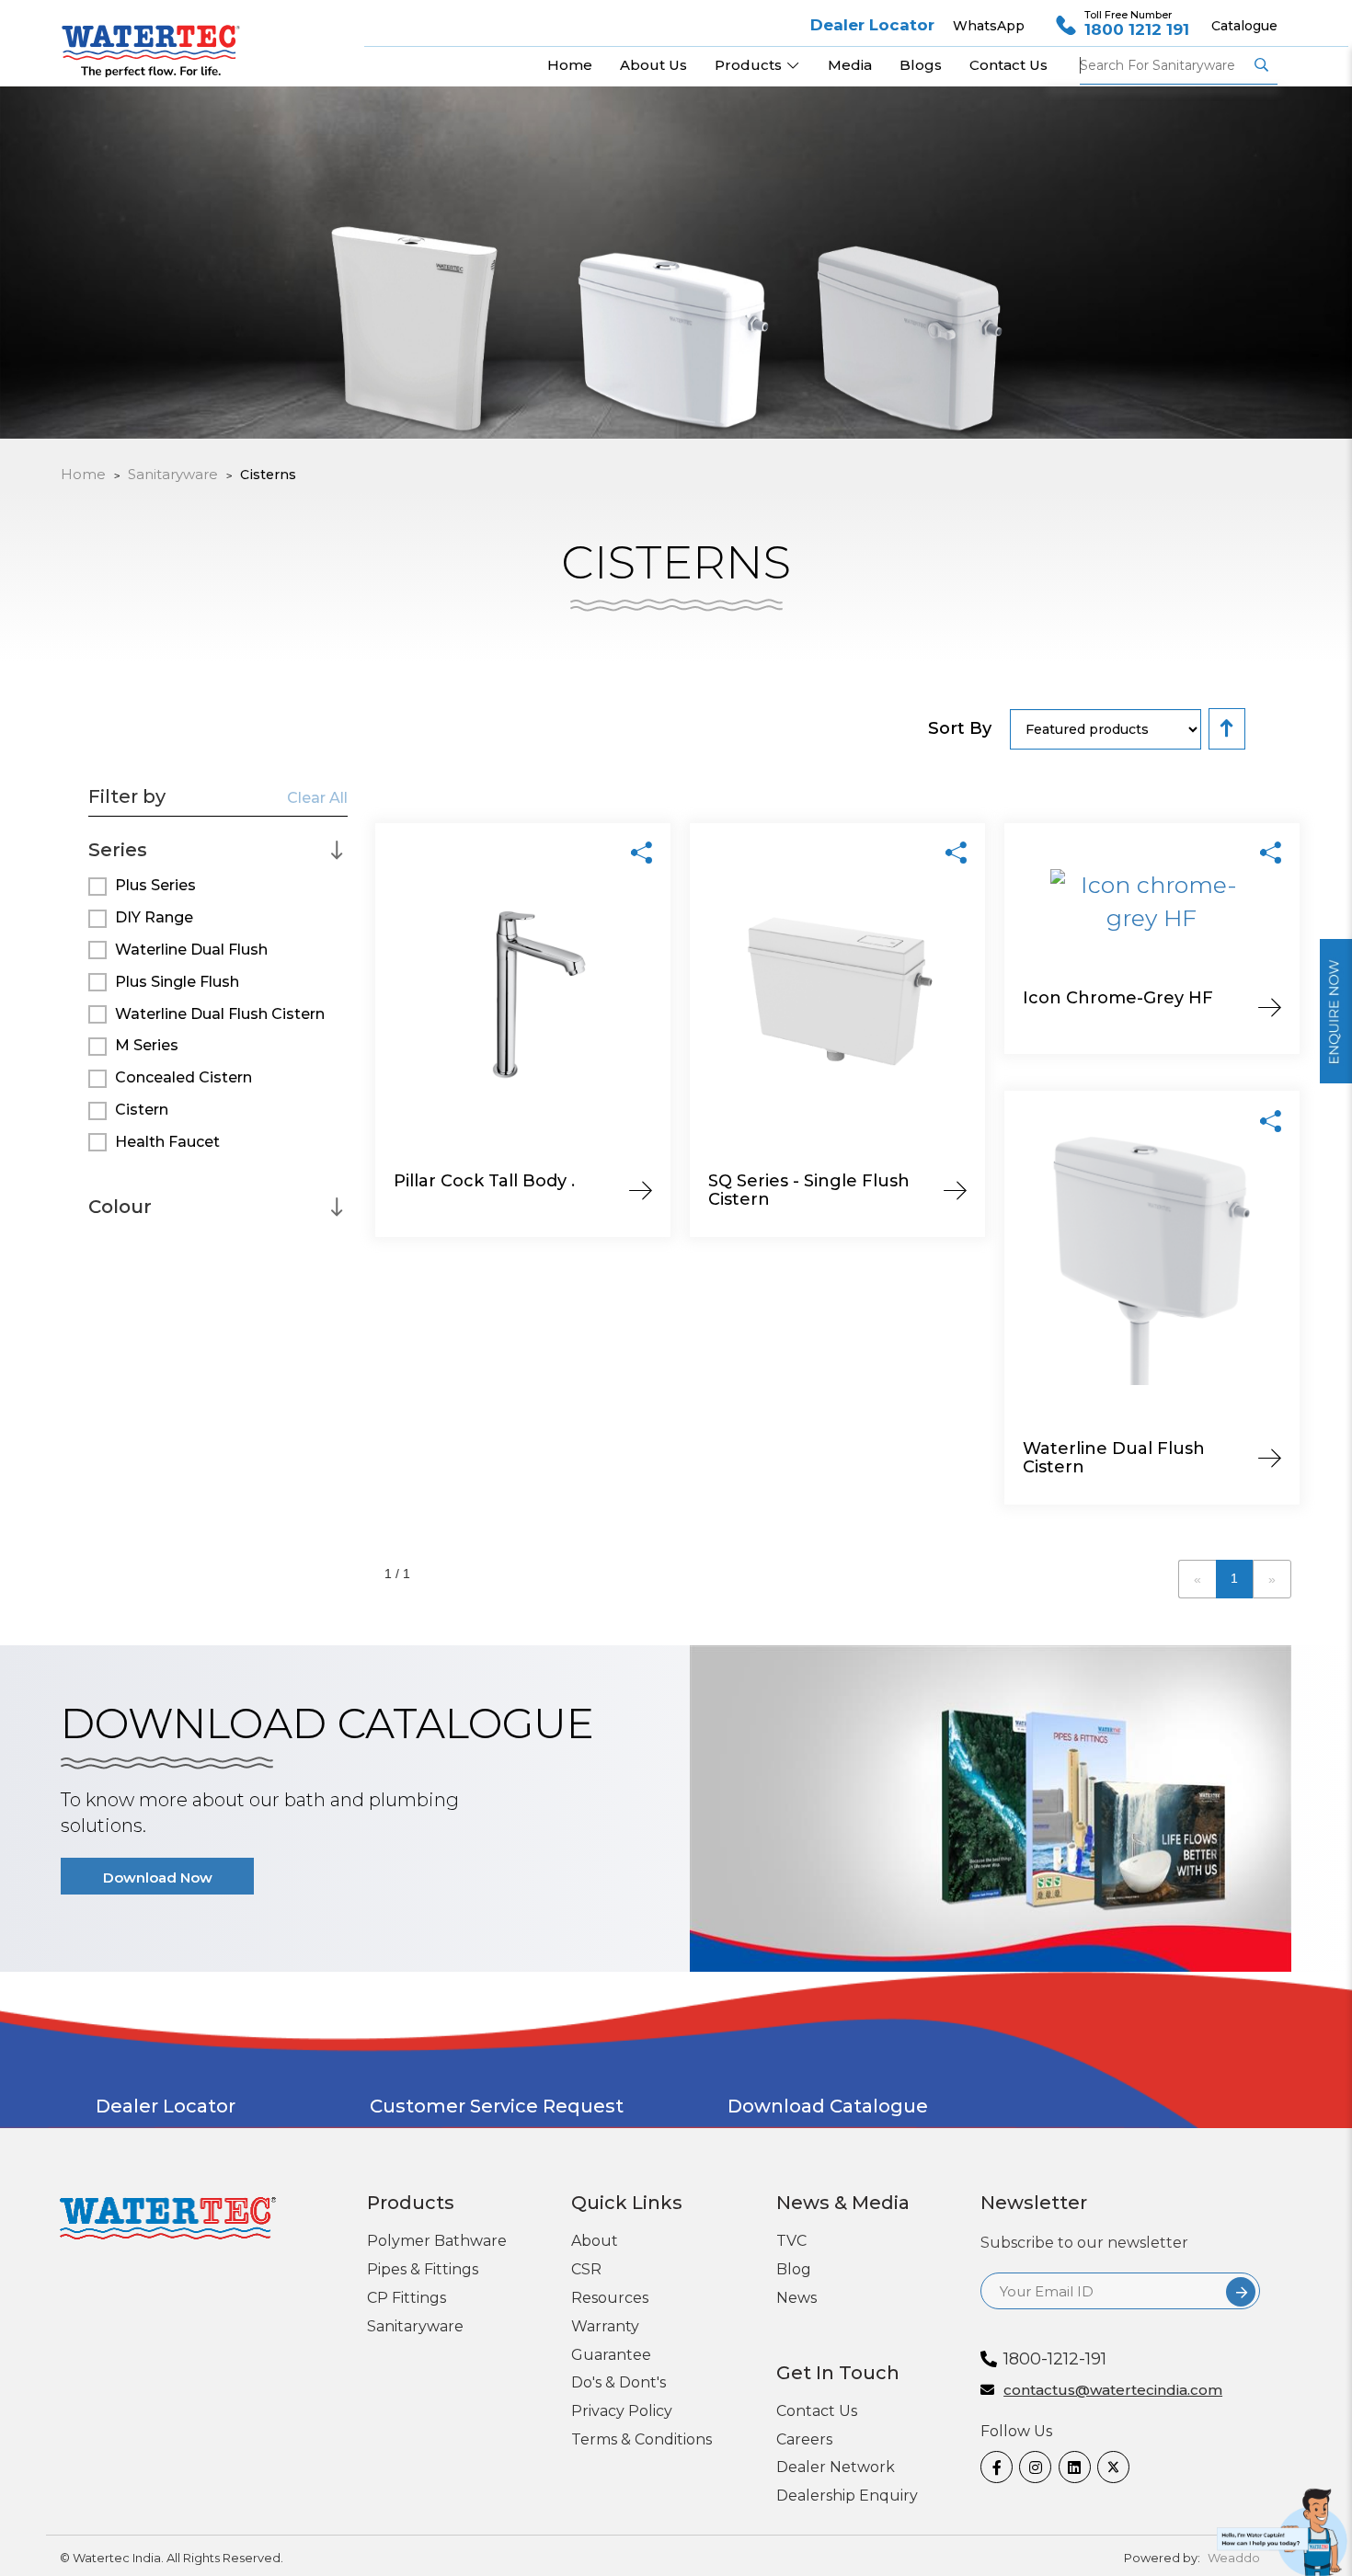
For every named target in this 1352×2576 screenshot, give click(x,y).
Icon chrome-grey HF (1118, 998)
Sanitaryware (415, 2326)
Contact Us (817, 2411)
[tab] (218, 843)
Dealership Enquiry (847, 2496)
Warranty (605, 2326)
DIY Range (154, 917)
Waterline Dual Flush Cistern (220, 1014)
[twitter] (1110, 2467)
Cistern (142, 1110)
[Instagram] (1031, 2467)
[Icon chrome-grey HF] (1271, 852)
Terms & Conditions (642, 2439)
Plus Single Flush (177, 982)
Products (750, 65)
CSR (586, 2269)
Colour (120, 1206)
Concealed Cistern (183, 1077)
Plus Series (155, 885)
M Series (147, 1045)
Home (83, 474)
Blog (794, 2269)
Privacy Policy (622, 2411)
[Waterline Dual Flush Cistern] (1271, 1119)
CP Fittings (407, 2298)
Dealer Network (836, 2467)
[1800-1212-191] (1284, 2528)
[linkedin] (1071, 2467)
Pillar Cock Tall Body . (484, 1181)
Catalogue (1244, 26)
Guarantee (611, 2355)
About (595, 2241)
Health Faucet (167, 1142)
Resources (610, 2298)
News (796, 2298)
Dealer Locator (872, 25)
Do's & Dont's (619, 2382)
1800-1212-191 (1055, 2359)
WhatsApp (989, 26)
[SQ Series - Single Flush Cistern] (956, 852)
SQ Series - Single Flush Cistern (809, 1190)
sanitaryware (173, 474)
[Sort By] (1227, 729)
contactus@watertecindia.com (1113, 2391)
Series (118, 849)
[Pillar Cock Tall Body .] (642, 852)
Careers (804, 2439)
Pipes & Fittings (423, 2269)
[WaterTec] (158, 41)
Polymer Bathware (437, 2241)
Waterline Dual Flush (191, 950)
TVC (791, 2241)
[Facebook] (993, 2467)
